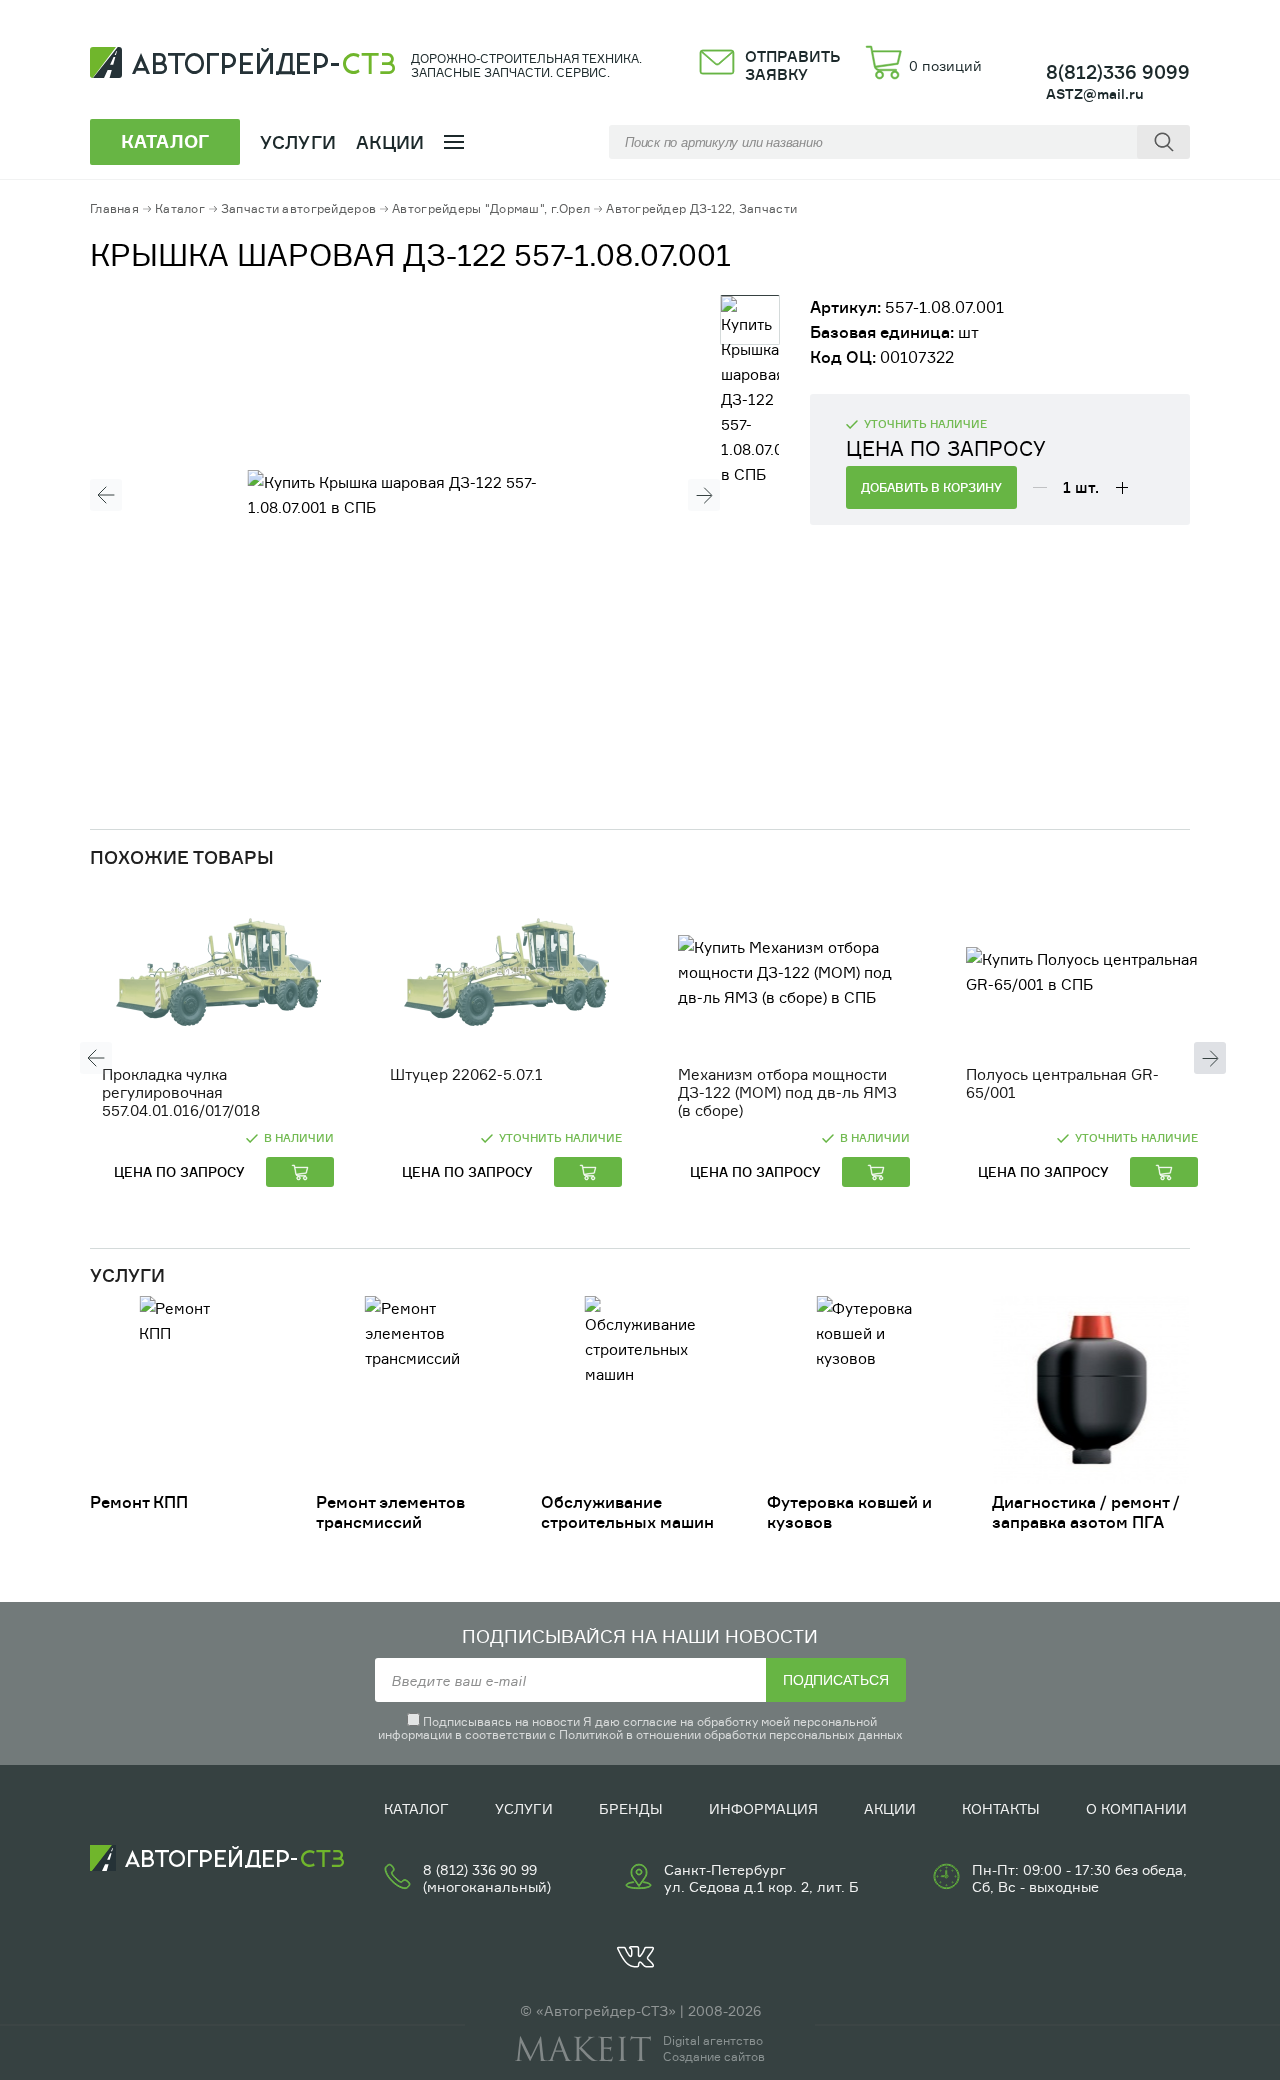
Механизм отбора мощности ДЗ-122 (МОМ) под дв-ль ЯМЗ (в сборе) (787, 1092)
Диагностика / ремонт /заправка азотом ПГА (1086, 1512)
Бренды (631, 1808)
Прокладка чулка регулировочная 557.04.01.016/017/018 (181, 1092)
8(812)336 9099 (1118, 72)
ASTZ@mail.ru (1095, 93)
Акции (390, 142)
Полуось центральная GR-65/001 (1062, 1083)
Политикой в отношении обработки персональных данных (731, 1734)
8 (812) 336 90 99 (480, 1869)
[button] (106, 495)
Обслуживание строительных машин (627, 1512)
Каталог (180, 208)
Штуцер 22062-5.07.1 (466, 1074)
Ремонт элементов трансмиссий (390, 1512)
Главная (114, 208)
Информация (763, 1808)
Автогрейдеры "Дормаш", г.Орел (491, 208)
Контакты (1001, 1808)
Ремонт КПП (139, 1502)
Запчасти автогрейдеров (298, 208)
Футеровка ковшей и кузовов (849, 1512)
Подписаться (836, 1680)
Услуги (524, 1808)
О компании (1136, 1808)
